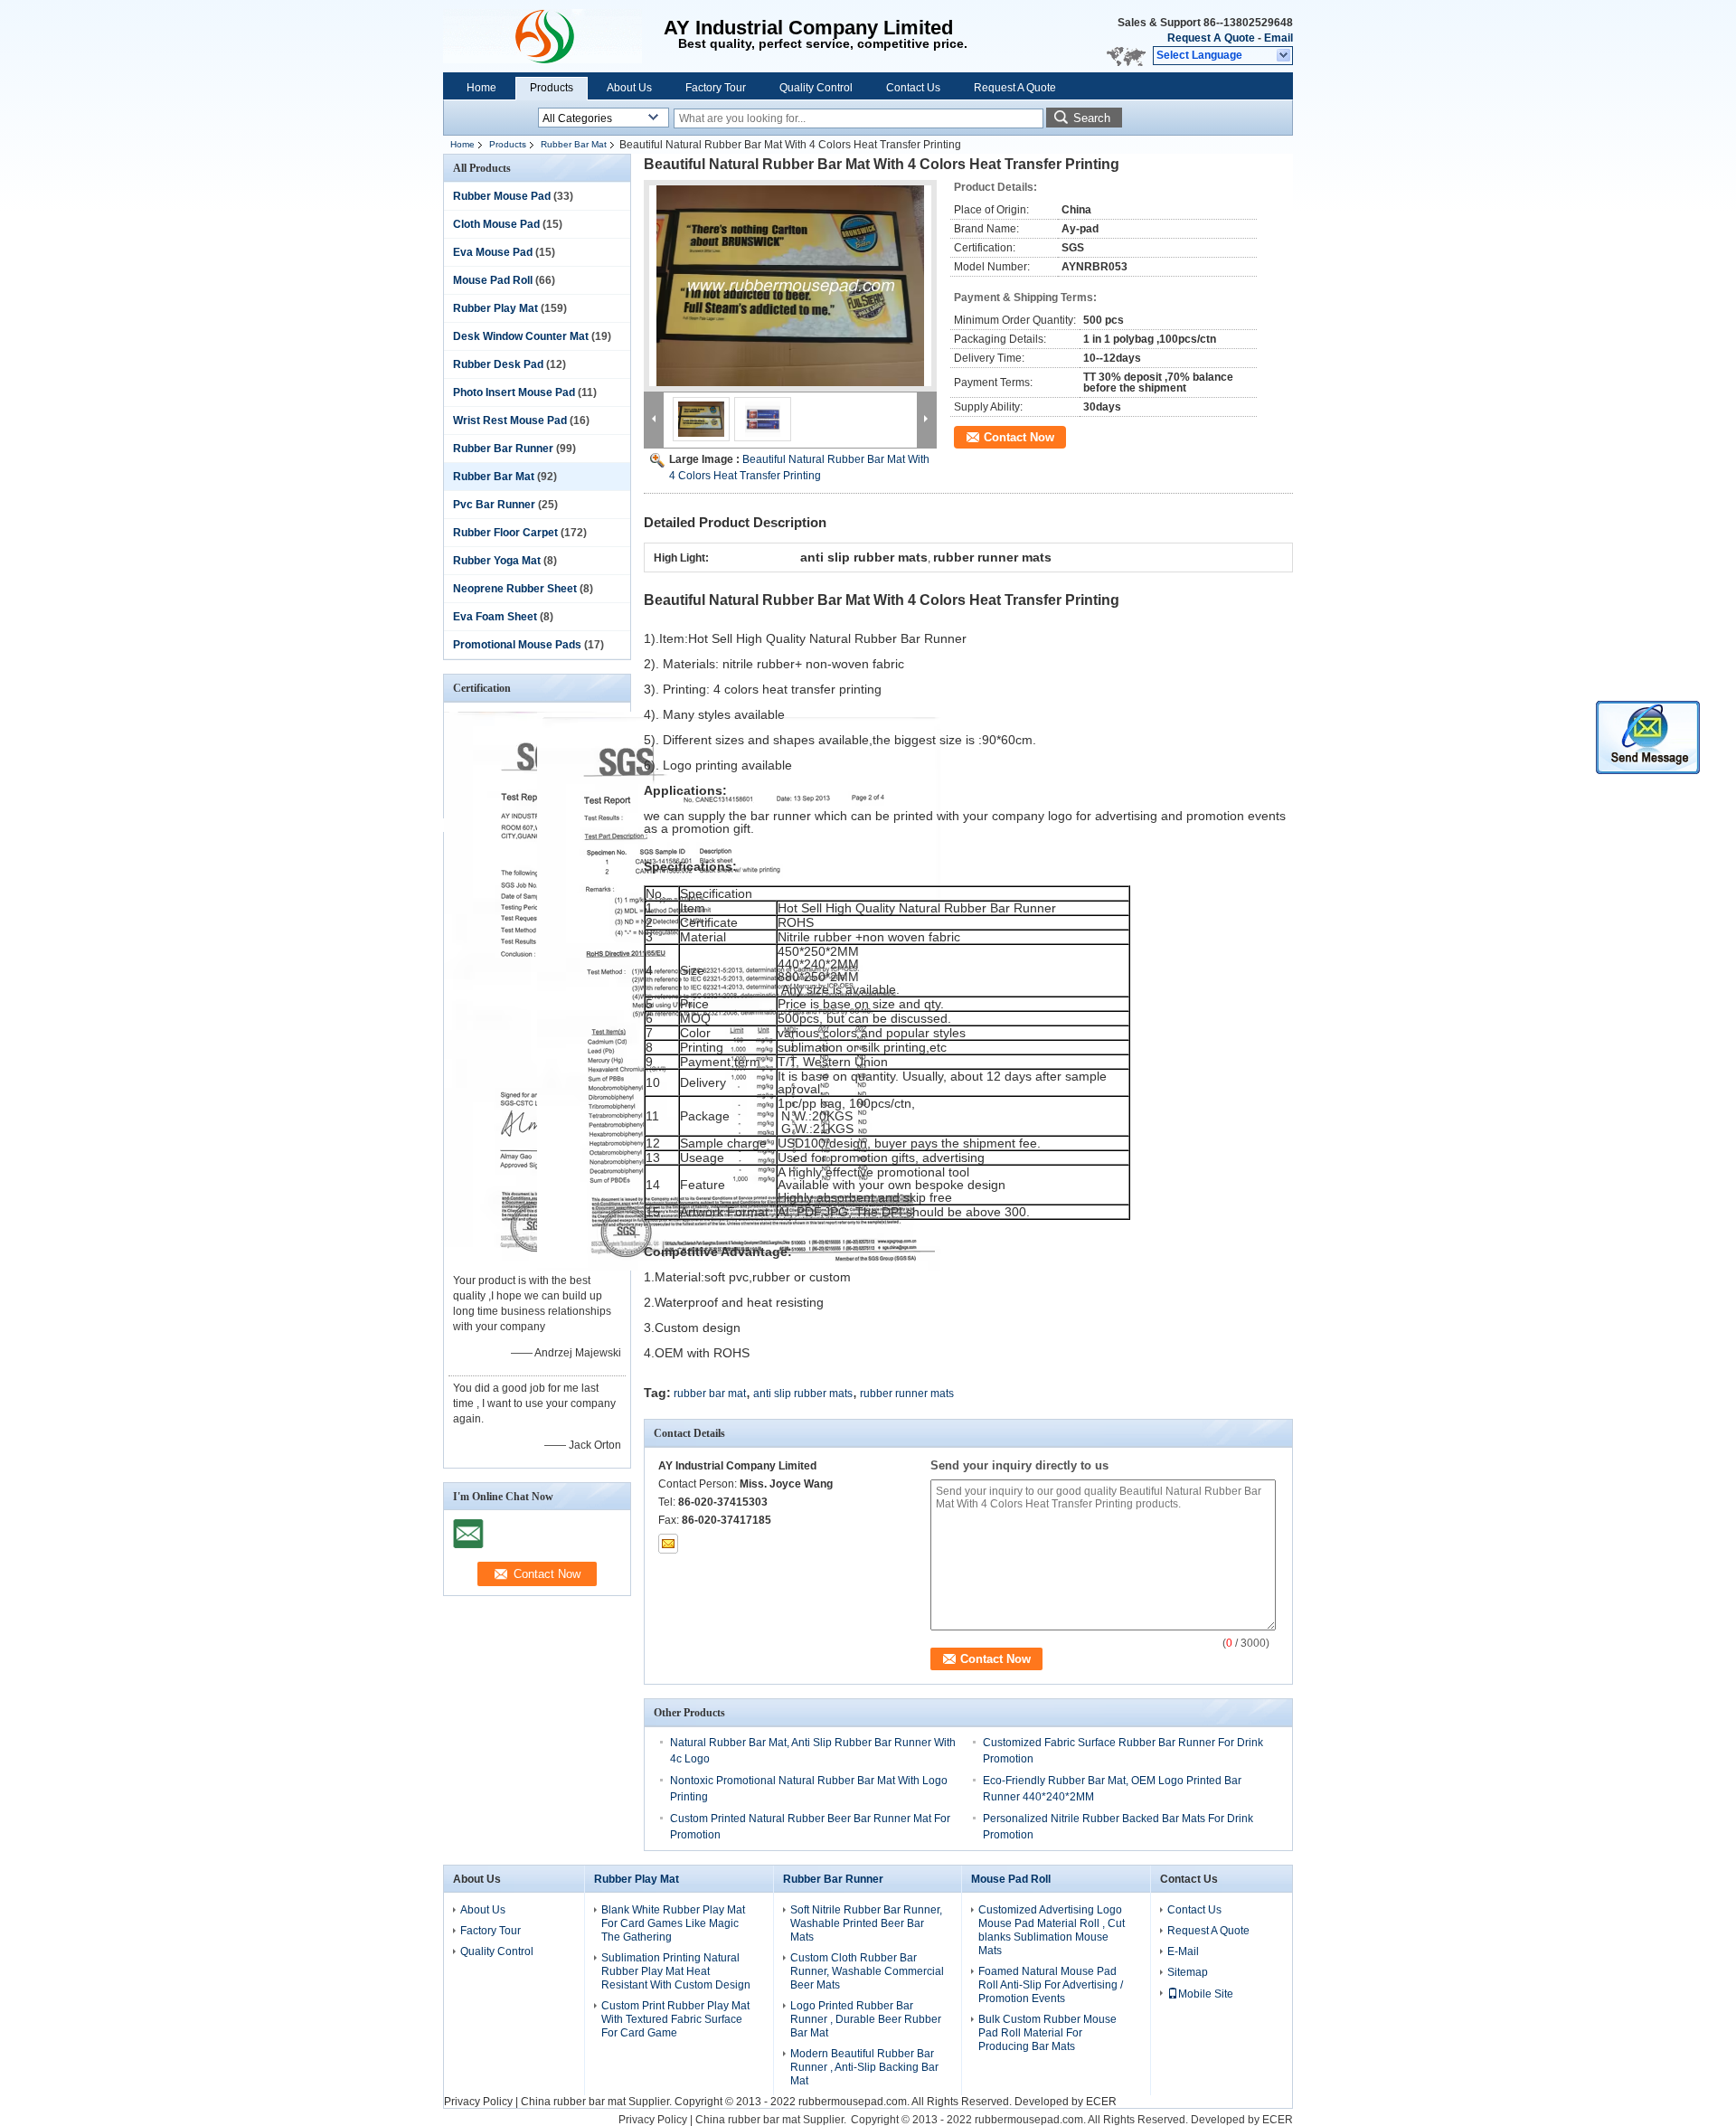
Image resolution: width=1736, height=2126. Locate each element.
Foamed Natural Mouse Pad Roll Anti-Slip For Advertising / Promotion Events (1051, 1985)
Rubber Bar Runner (503, 449)
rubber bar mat (710, 1394)
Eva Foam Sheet (495, 617)
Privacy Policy (478, 2102)
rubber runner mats (907, 1394)
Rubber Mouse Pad (502, 196)
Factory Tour (716, 88)
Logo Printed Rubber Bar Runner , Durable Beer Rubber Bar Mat (866, 2019)
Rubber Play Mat (495, 308)
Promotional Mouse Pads (517, 645)
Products (552, 88)
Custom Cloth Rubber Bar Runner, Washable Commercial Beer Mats (867, 1971)
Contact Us (913, 88)
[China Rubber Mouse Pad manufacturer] (553, 36)
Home (481, 88)
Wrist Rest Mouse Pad (510, 420)
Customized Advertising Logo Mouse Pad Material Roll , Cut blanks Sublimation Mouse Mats (1052, 1930)
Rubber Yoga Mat (497, 561)
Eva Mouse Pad (493, 252)
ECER (1101, 2102)
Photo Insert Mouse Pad (514, 392)
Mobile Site (1206, 1994)
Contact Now (1019, 437)
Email (1278, 38)
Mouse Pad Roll (493, 280)
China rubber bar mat (573, 2102)
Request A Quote (1211, 38)
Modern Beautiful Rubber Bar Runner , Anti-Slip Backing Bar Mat (864, 2067)
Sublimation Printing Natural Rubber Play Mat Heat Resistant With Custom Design (676, 1971)
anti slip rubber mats (803, 1394)
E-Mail (1183, 1951)
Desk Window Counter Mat (521, 336)
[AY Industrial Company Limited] (1284, 56)
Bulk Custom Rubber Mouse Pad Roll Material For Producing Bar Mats (1047, 2033)
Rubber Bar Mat (574, 144)
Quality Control (816, 88)
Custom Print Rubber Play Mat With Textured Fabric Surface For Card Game (675, 2019)
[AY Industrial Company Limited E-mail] (668, 1544)
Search (1092, 118)
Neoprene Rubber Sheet (515, 589)
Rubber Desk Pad (498, 364)
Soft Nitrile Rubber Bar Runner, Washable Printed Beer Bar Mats (866, 1923)
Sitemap (1188, 1972)
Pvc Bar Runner (494, 505)
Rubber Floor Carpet (505, 533)
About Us (629, 88)
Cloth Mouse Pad (496, 224)
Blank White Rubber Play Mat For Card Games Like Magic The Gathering (673, 1923)
